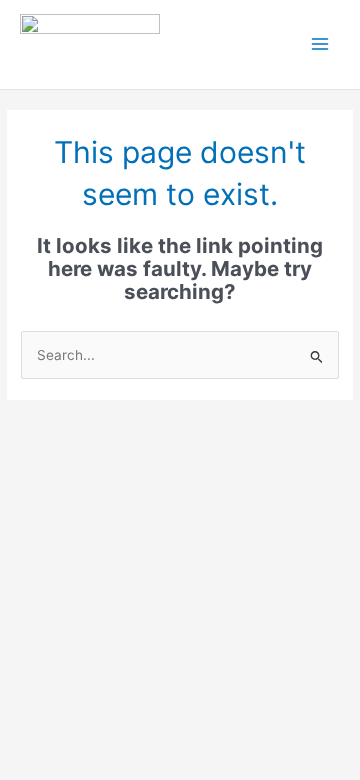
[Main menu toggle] (320, 44)
